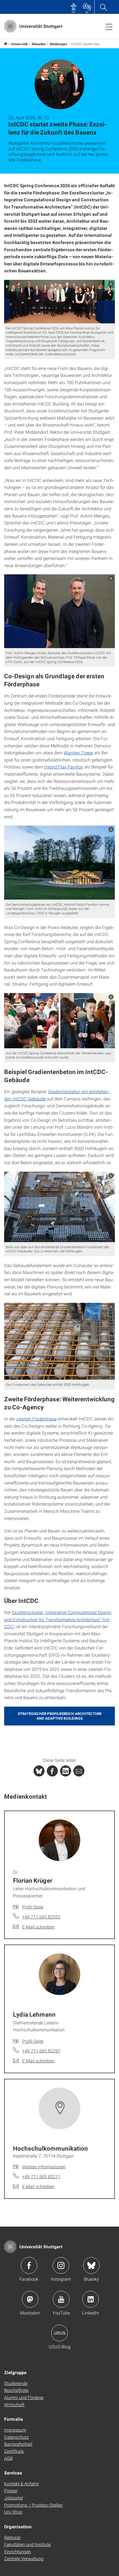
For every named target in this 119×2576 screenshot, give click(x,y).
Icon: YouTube (61, 2299)
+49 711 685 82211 (41, 2176)
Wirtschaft (14, 2404)
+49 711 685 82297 (41, 2051)
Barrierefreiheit (18, 2444)
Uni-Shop (13, 2512)
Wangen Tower (78, 753)
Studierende (16, 2383)
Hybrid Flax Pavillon (64, 767)
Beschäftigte (16, 2390)
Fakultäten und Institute (27, 2544)
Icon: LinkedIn (90, 2299)
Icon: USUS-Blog (59, 2333)
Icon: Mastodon (30, 2299)
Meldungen (59, 44)
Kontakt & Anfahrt (21, 2484)
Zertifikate (14, 2451)
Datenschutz (16, 2437)
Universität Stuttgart (6, 44)
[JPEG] (59, 611)
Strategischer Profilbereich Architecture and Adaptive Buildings (60, 1716)
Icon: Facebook (29, 2265)
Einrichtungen (18, 2551)
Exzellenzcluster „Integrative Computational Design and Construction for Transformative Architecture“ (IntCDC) (58, 1619)
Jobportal (14, 2498)
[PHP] (52, 1771)
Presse (11, 2490)
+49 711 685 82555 (41, 1917)
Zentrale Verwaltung (24, 2558)
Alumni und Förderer (24, 2397)
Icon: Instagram (61, 2265)
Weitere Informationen (44, 2167)
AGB (8, 2458)
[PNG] (59, 302)
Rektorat (12, 2537)
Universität (19, 44)
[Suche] (103, 7)
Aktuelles (39, 44)
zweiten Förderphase (37, 1419)
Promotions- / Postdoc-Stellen (33, 2505)
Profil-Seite (33, 1907)
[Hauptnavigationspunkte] (109, 27)
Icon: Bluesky (91, 2265)
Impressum (15, 2430)
